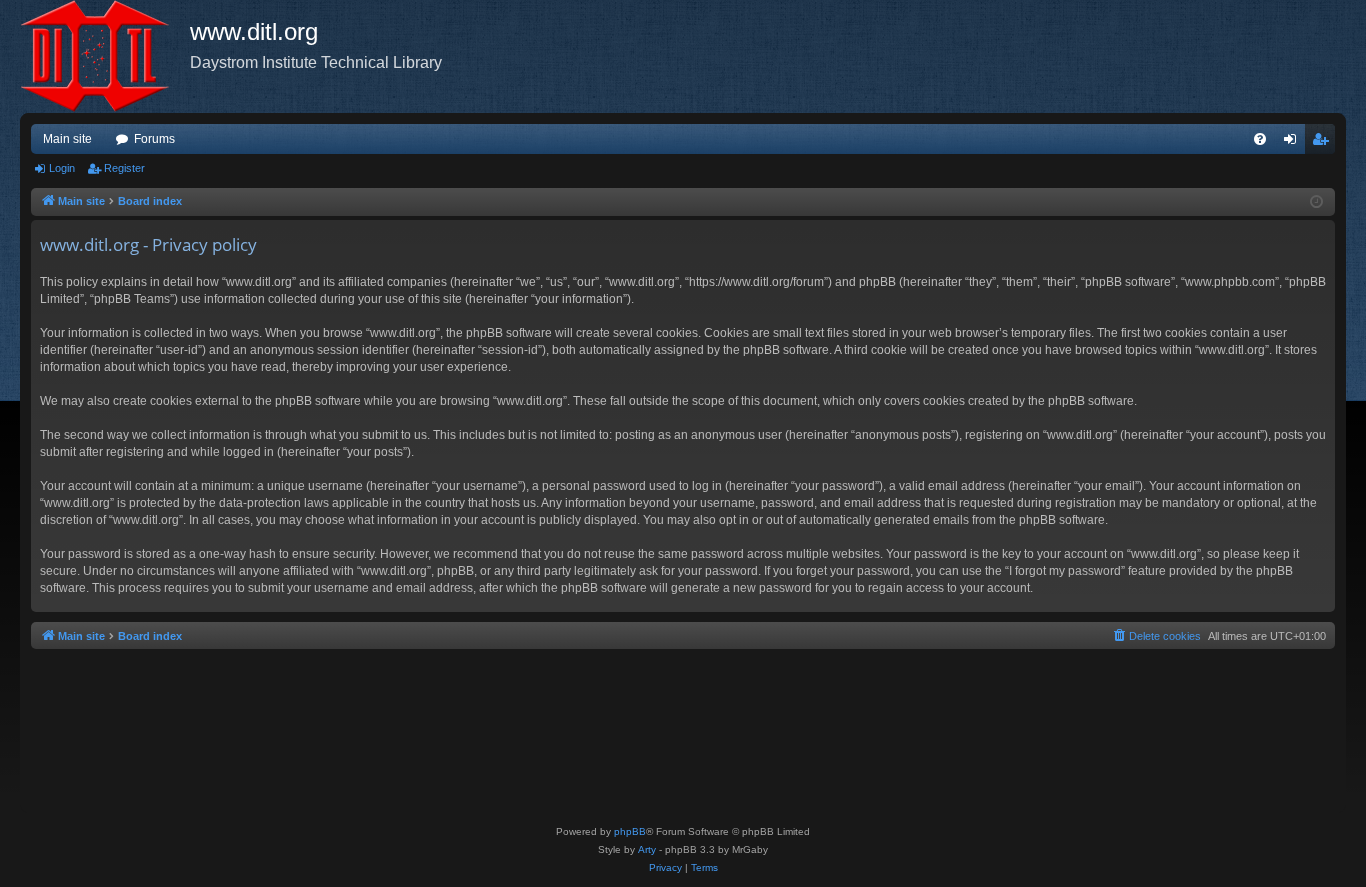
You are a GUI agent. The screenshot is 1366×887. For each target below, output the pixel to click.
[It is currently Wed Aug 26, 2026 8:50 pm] (1316, 202)
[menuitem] (1260, 139)
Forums (154, 139)
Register (124, 168)
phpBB (630, 831)
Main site (67, 139)
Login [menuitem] (1294, 143)
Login (62, 168)
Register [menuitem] (1324, 143)
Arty (647, 849)
